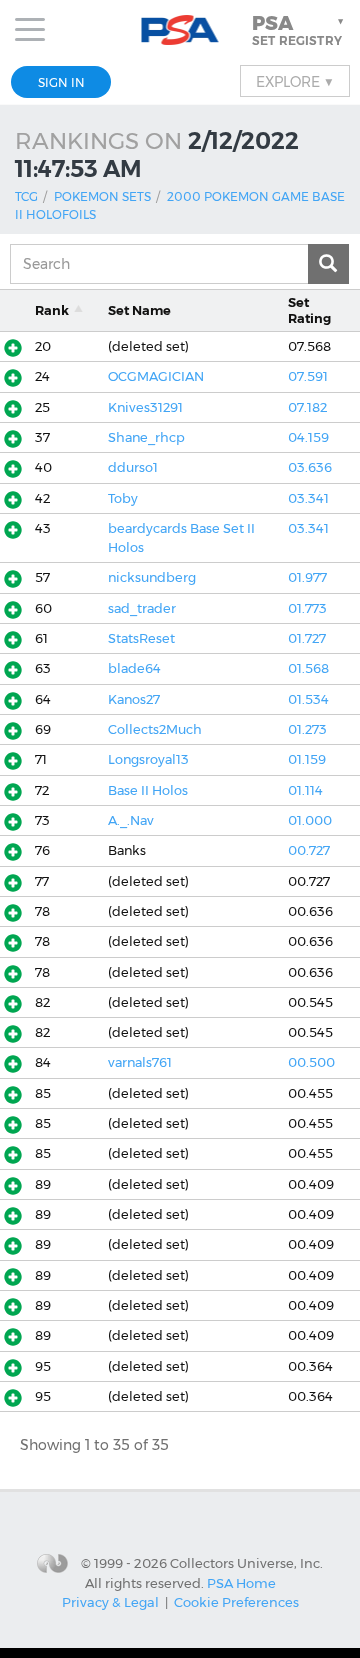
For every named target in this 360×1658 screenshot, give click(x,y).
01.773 (307, 608)
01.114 (305, 790)
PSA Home (241, 1583)
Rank (52, 310)
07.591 (308, 376)
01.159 (307, 759)
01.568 (308, 668)
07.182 (307, 407)
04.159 (308, 437)
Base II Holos (148, 790)
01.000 (310, 820)
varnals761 (140, 1062)
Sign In (61, 82)
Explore (295, 81)
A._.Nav (131, 820)
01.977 (307, 577)
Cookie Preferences (236, 1602)
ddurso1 (133, 467)
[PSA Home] (180, 30)
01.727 (307, 638)
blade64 (134, 668)
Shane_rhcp (146, 437)
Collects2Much (155, 729)
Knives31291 (145, 407)
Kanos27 (134, 699)
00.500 (311, 1062)
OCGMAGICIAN (156, 376)
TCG (26, 196)
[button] (300, 30)
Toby (123, 498)
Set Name (139, 310)
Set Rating (309, 310)
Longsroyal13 (148, 759)
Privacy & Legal (110, 1602)
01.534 (308, 699)
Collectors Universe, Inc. (246, 1562)
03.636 (310, 467)
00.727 (309, 850)
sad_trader (142, 608)
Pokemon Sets (102, 196)
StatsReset (141, 638)
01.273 (307, 729)
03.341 (308, 498)
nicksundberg (152, 577)
